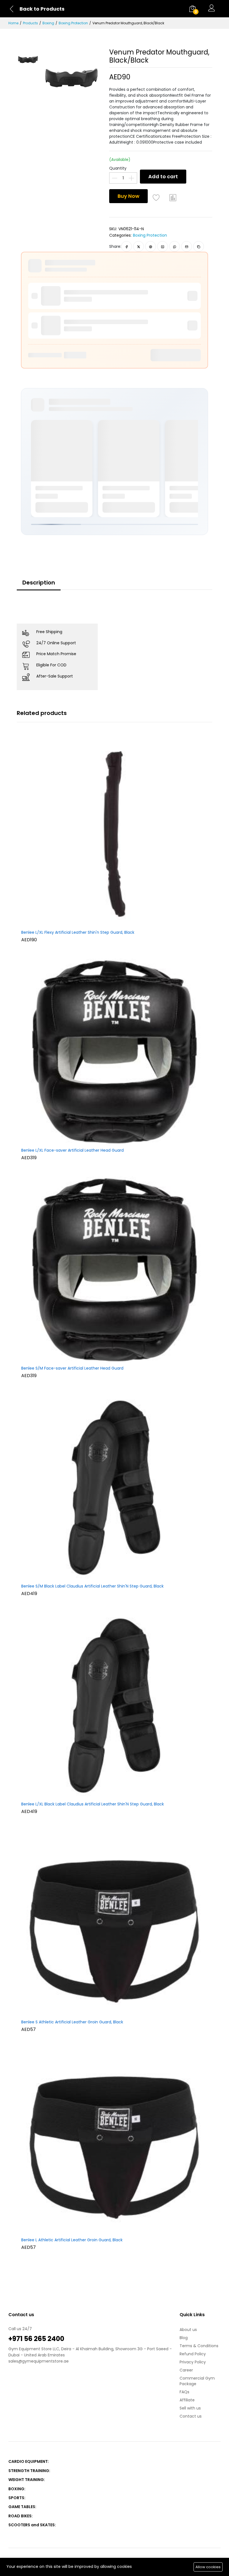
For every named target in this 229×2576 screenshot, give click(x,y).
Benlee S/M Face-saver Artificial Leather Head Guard (72, 1368)
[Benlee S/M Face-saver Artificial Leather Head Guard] (115, 1270)
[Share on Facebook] (127, 246)
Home (13, 23)
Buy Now (128, 196)
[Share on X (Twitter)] (139, 246)
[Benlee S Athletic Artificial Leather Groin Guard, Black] (115, 1923)
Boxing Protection (73, 23)
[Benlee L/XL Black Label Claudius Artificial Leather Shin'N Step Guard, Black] (115, 1705)
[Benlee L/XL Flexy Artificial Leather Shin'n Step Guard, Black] (115, 834)
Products (30, 23)
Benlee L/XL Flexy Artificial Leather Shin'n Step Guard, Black (78, 933)
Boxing (48, 23)
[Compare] (173, 198)
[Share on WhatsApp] (175, 246)
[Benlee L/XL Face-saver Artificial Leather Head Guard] (115, 1052)
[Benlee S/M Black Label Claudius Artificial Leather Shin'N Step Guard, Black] (115, 1487)
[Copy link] (199, 246)
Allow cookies (208, 2567)
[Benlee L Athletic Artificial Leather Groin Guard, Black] (115, 2141)
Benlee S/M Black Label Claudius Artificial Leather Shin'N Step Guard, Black (92, 1586)
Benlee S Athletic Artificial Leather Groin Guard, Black (72, 2022)
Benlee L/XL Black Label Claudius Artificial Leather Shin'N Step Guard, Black (93, 1804)
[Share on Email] (187, 246)
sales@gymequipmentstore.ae (39, 2361)
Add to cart (163, 176)
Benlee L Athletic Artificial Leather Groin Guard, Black (72, 2240)
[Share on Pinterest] (151, 246)
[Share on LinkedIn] (163, 246)
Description (39, 583)
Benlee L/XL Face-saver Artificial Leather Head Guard (72, 1151)
